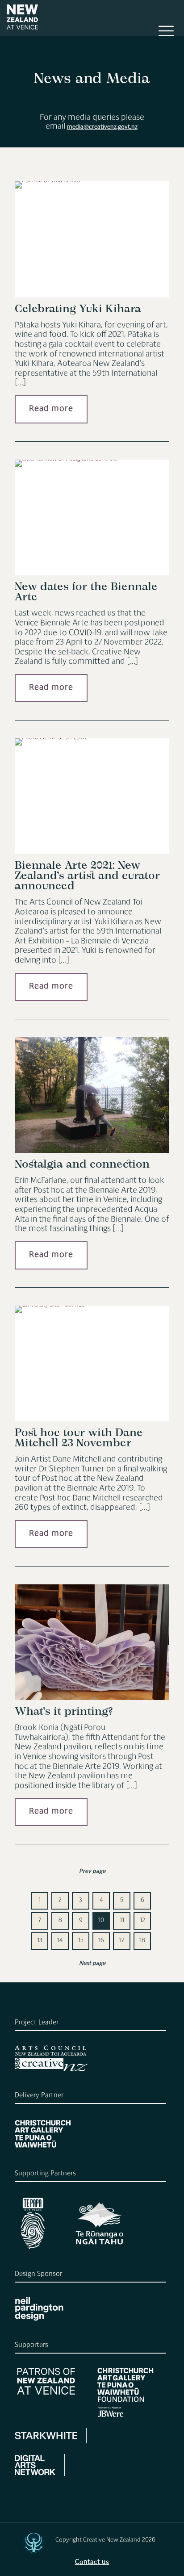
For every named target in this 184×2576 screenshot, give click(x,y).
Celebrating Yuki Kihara (78, 309)
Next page (92, 1964)
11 (122, 1921)
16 (101, 1941)
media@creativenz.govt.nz (102, 128)
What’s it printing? (64, 1712)
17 (122, 1941)
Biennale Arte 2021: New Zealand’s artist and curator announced (87, 876)
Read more (51, 409)
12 (142, 1921)
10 (101, 1921)
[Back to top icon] (33, 2543)
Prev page (92, 1872)
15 (81, 1941)
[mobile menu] (166, 35)
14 (60, 1941)
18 (142, 1941)
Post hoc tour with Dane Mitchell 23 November (79, 1438)
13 (40, 1941)
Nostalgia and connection (82, 1165)
